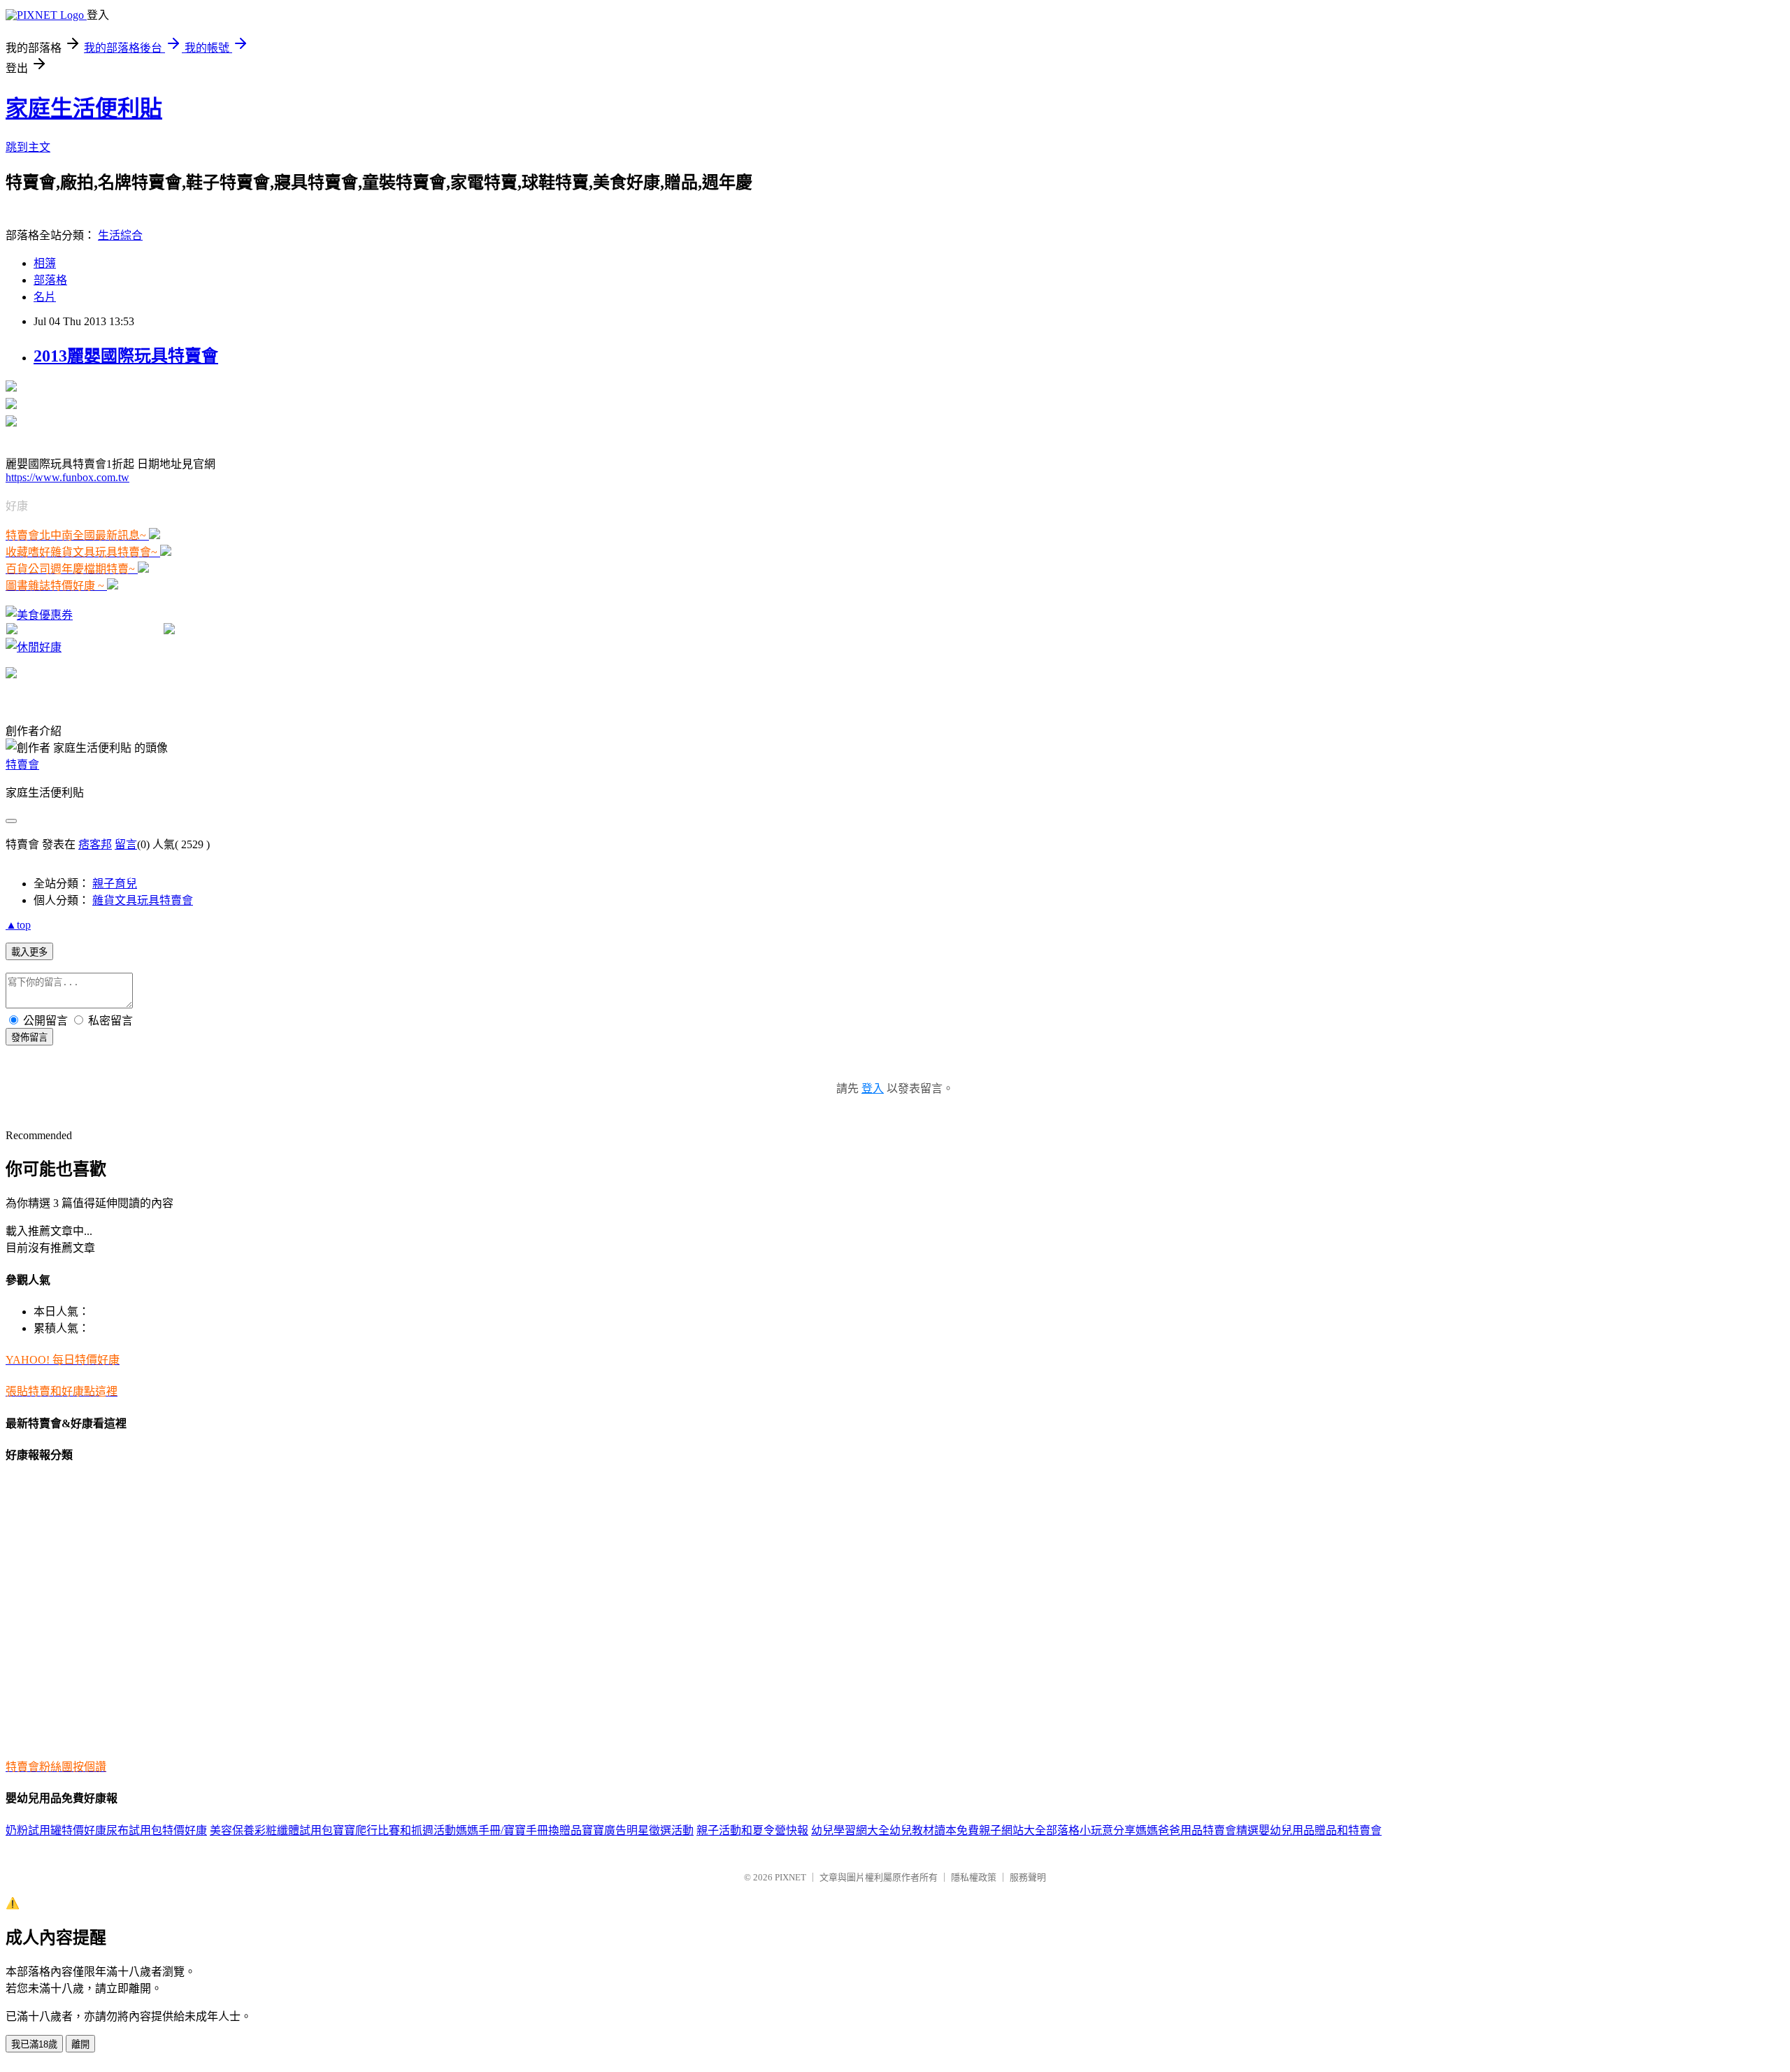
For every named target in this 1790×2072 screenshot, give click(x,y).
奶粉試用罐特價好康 (56, 1830)
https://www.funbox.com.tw (67, 477)
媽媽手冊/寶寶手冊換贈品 (519, 1830)
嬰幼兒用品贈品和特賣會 (1320, 1830)
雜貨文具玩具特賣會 (143, 900)
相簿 (45, 263)
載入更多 (29, 952)
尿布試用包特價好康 (157, 1830)
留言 (126, 844)
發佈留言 (29, 1037)
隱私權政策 (974, 1877)
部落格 (50, 280)
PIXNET (790, 1877)
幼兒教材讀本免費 (934, 1830)
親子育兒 (115, 884)
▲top (18, 925)
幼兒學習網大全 (850, 1830)
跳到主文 (28, 147)
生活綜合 (120, 235)
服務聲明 (1028, 1877)
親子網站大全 (1012, 1830)
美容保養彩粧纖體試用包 (271, 1830)
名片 (45, 297)
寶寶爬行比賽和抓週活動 (394, 1830)
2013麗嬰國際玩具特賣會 (126, 356)
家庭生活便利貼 (84, 108)
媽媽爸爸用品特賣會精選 (1197, 1830)
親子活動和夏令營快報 (752, 1830)
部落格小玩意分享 (1091, 1830)
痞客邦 (95, 844)
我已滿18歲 (34, 2044)
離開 (80, 2044)
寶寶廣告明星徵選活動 (638, 1830)
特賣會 (22, 765)
